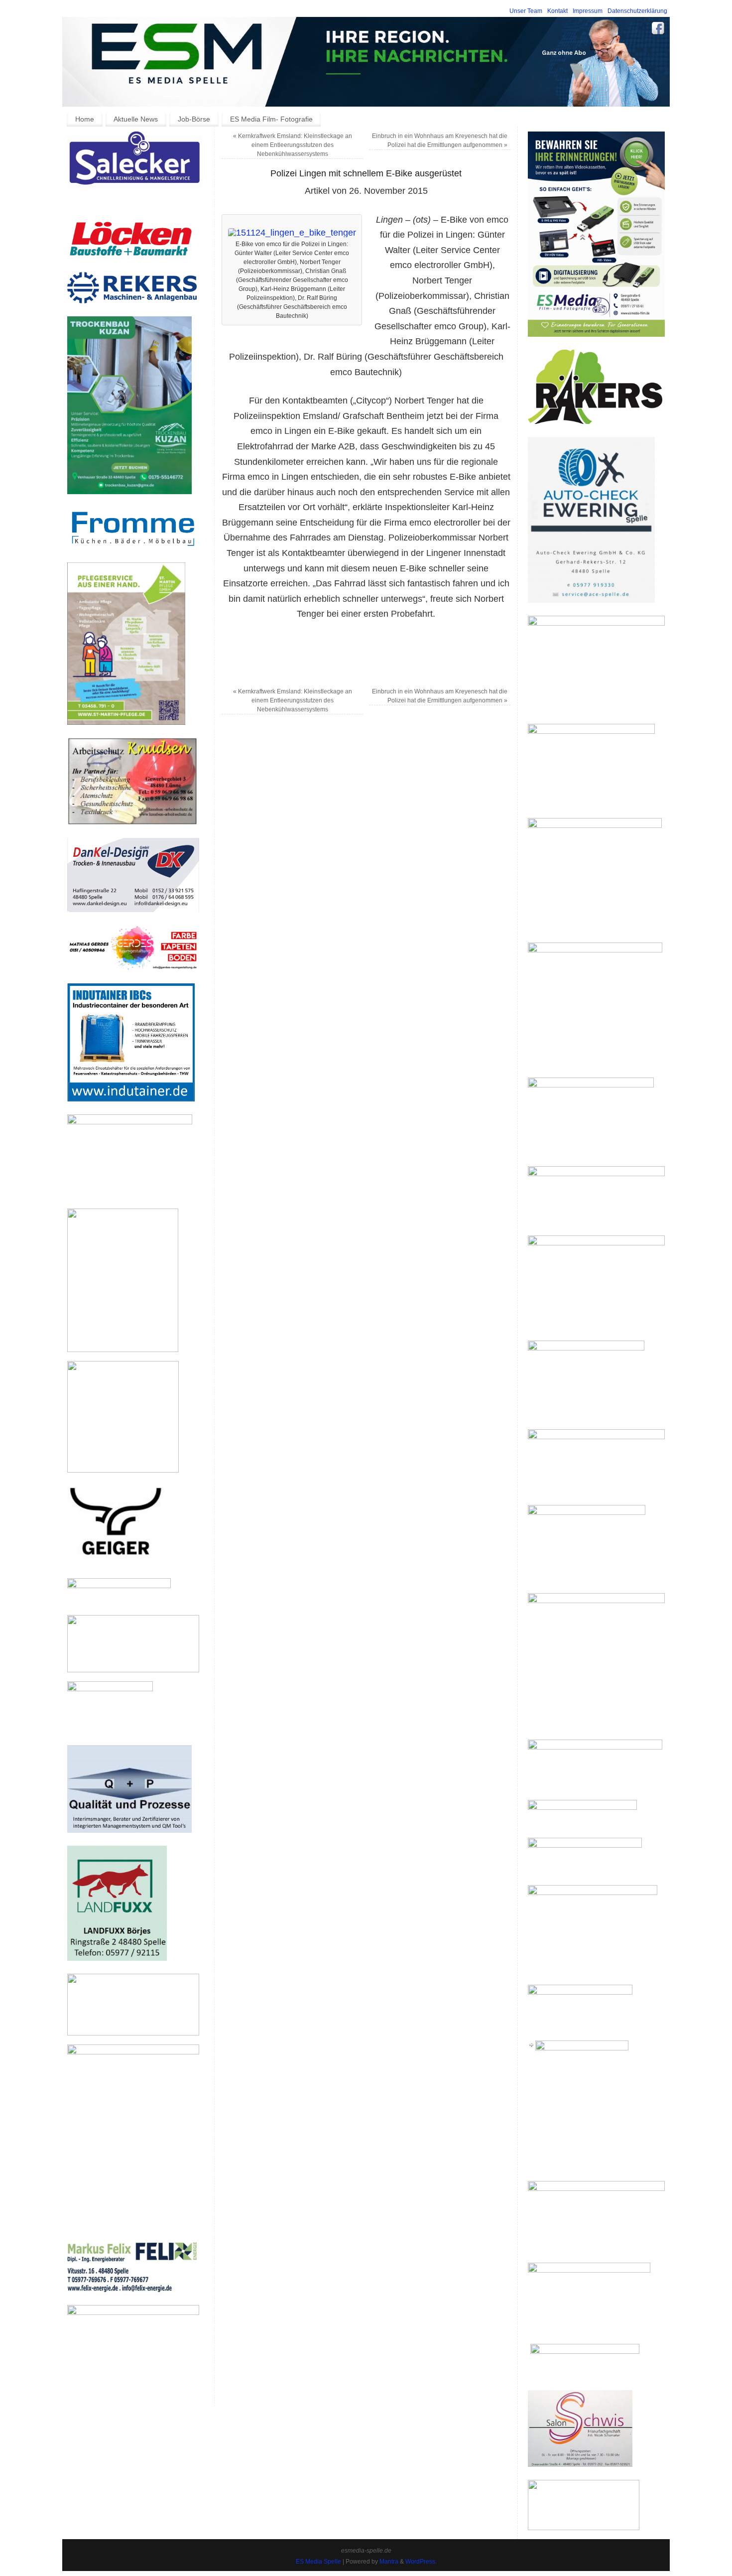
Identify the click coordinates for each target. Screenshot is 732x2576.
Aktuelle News (136, 119)
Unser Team (526, 11)
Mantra (389, 2562)
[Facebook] (658, 30)
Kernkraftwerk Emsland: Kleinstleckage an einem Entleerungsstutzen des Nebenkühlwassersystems (293, 145)
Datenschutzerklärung (637, 11)
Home (85, 119)
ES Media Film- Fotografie (271, 119)
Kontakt (557, 11)
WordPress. (421, 2562)
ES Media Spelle (318, 2562)
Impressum (588, 11)
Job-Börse (194, 119)
